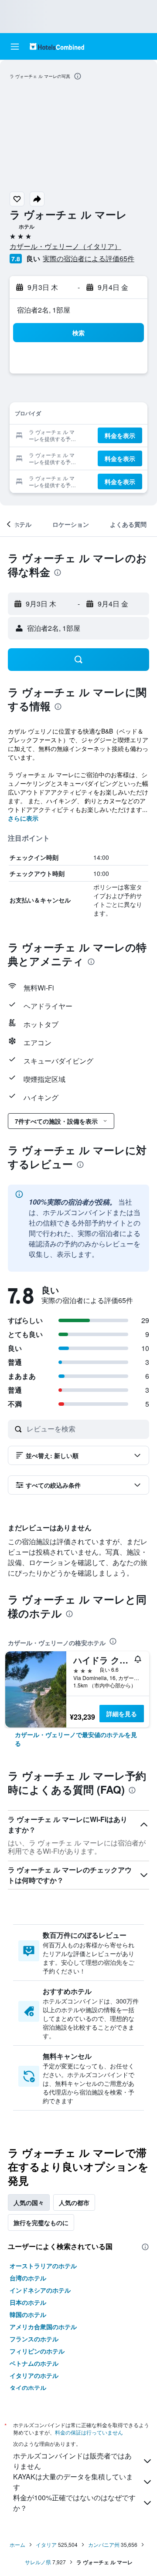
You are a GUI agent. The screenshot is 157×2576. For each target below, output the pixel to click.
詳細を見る (122, 1714)
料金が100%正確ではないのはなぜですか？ (74, 2503)
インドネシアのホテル (40, 2290)
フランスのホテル (34, 2339)
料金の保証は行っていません (89, 2432)
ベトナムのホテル (34, 2363)
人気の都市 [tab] (74, 2202)
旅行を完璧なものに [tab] (41, 2222)
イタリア (46, 2544)
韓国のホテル (28, 2314)
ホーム (17, 2544)
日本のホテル (28, 2302)
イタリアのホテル (34, 2375)
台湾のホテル (28, 2278)
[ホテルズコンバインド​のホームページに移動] (57, 46)
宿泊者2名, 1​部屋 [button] (44, 310)
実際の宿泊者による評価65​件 (89, 258)
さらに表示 (23, 818)
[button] (15, 47)
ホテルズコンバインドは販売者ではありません (72, 2461)
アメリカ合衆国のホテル (43, 2327)
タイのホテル (28, 2387)
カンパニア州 (104, 2544)
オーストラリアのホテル (43, 2266)
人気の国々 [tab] (29, 2202)
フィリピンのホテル (37, 2351)
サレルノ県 (38, 2562)
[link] (78, 1739)
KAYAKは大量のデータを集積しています (73, 2482)
